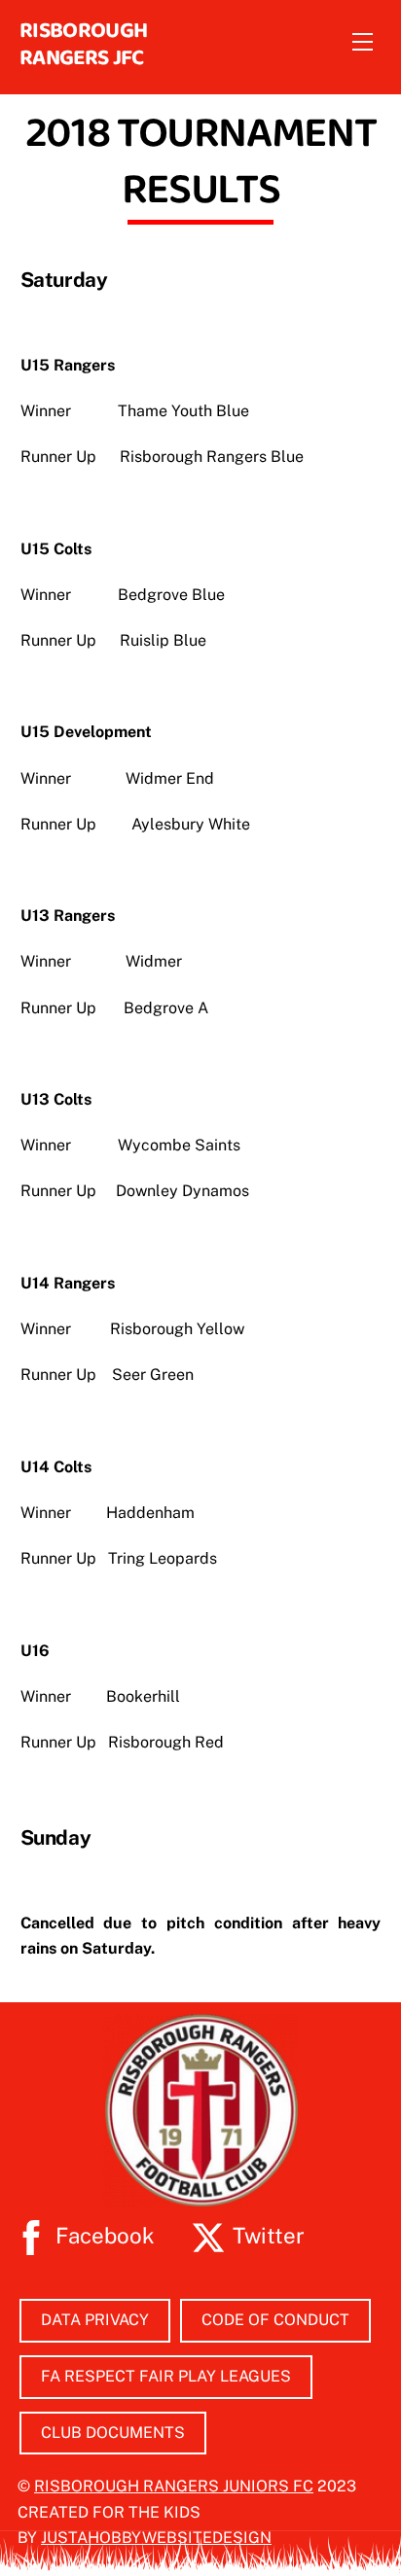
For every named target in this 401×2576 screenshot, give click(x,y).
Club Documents (113, 2433)
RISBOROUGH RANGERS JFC (83, 43)
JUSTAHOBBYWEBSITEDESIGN (156, 2538)
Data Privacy (95, 2320)
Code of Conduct (275, 2320)
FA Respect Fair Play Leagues (166, 2376)
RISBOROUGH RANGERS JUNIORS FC (174, 2486)
